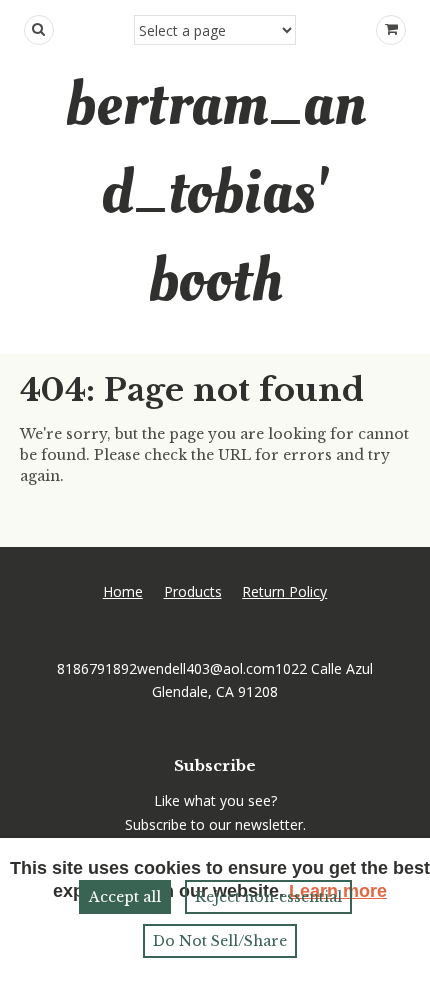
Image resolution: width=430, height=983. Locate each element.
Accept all (125, 897)
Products (193, 591)
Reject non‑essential (268, 897)
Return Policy (284, 591)
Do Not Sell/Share (220, 941)
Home (123, 591)
